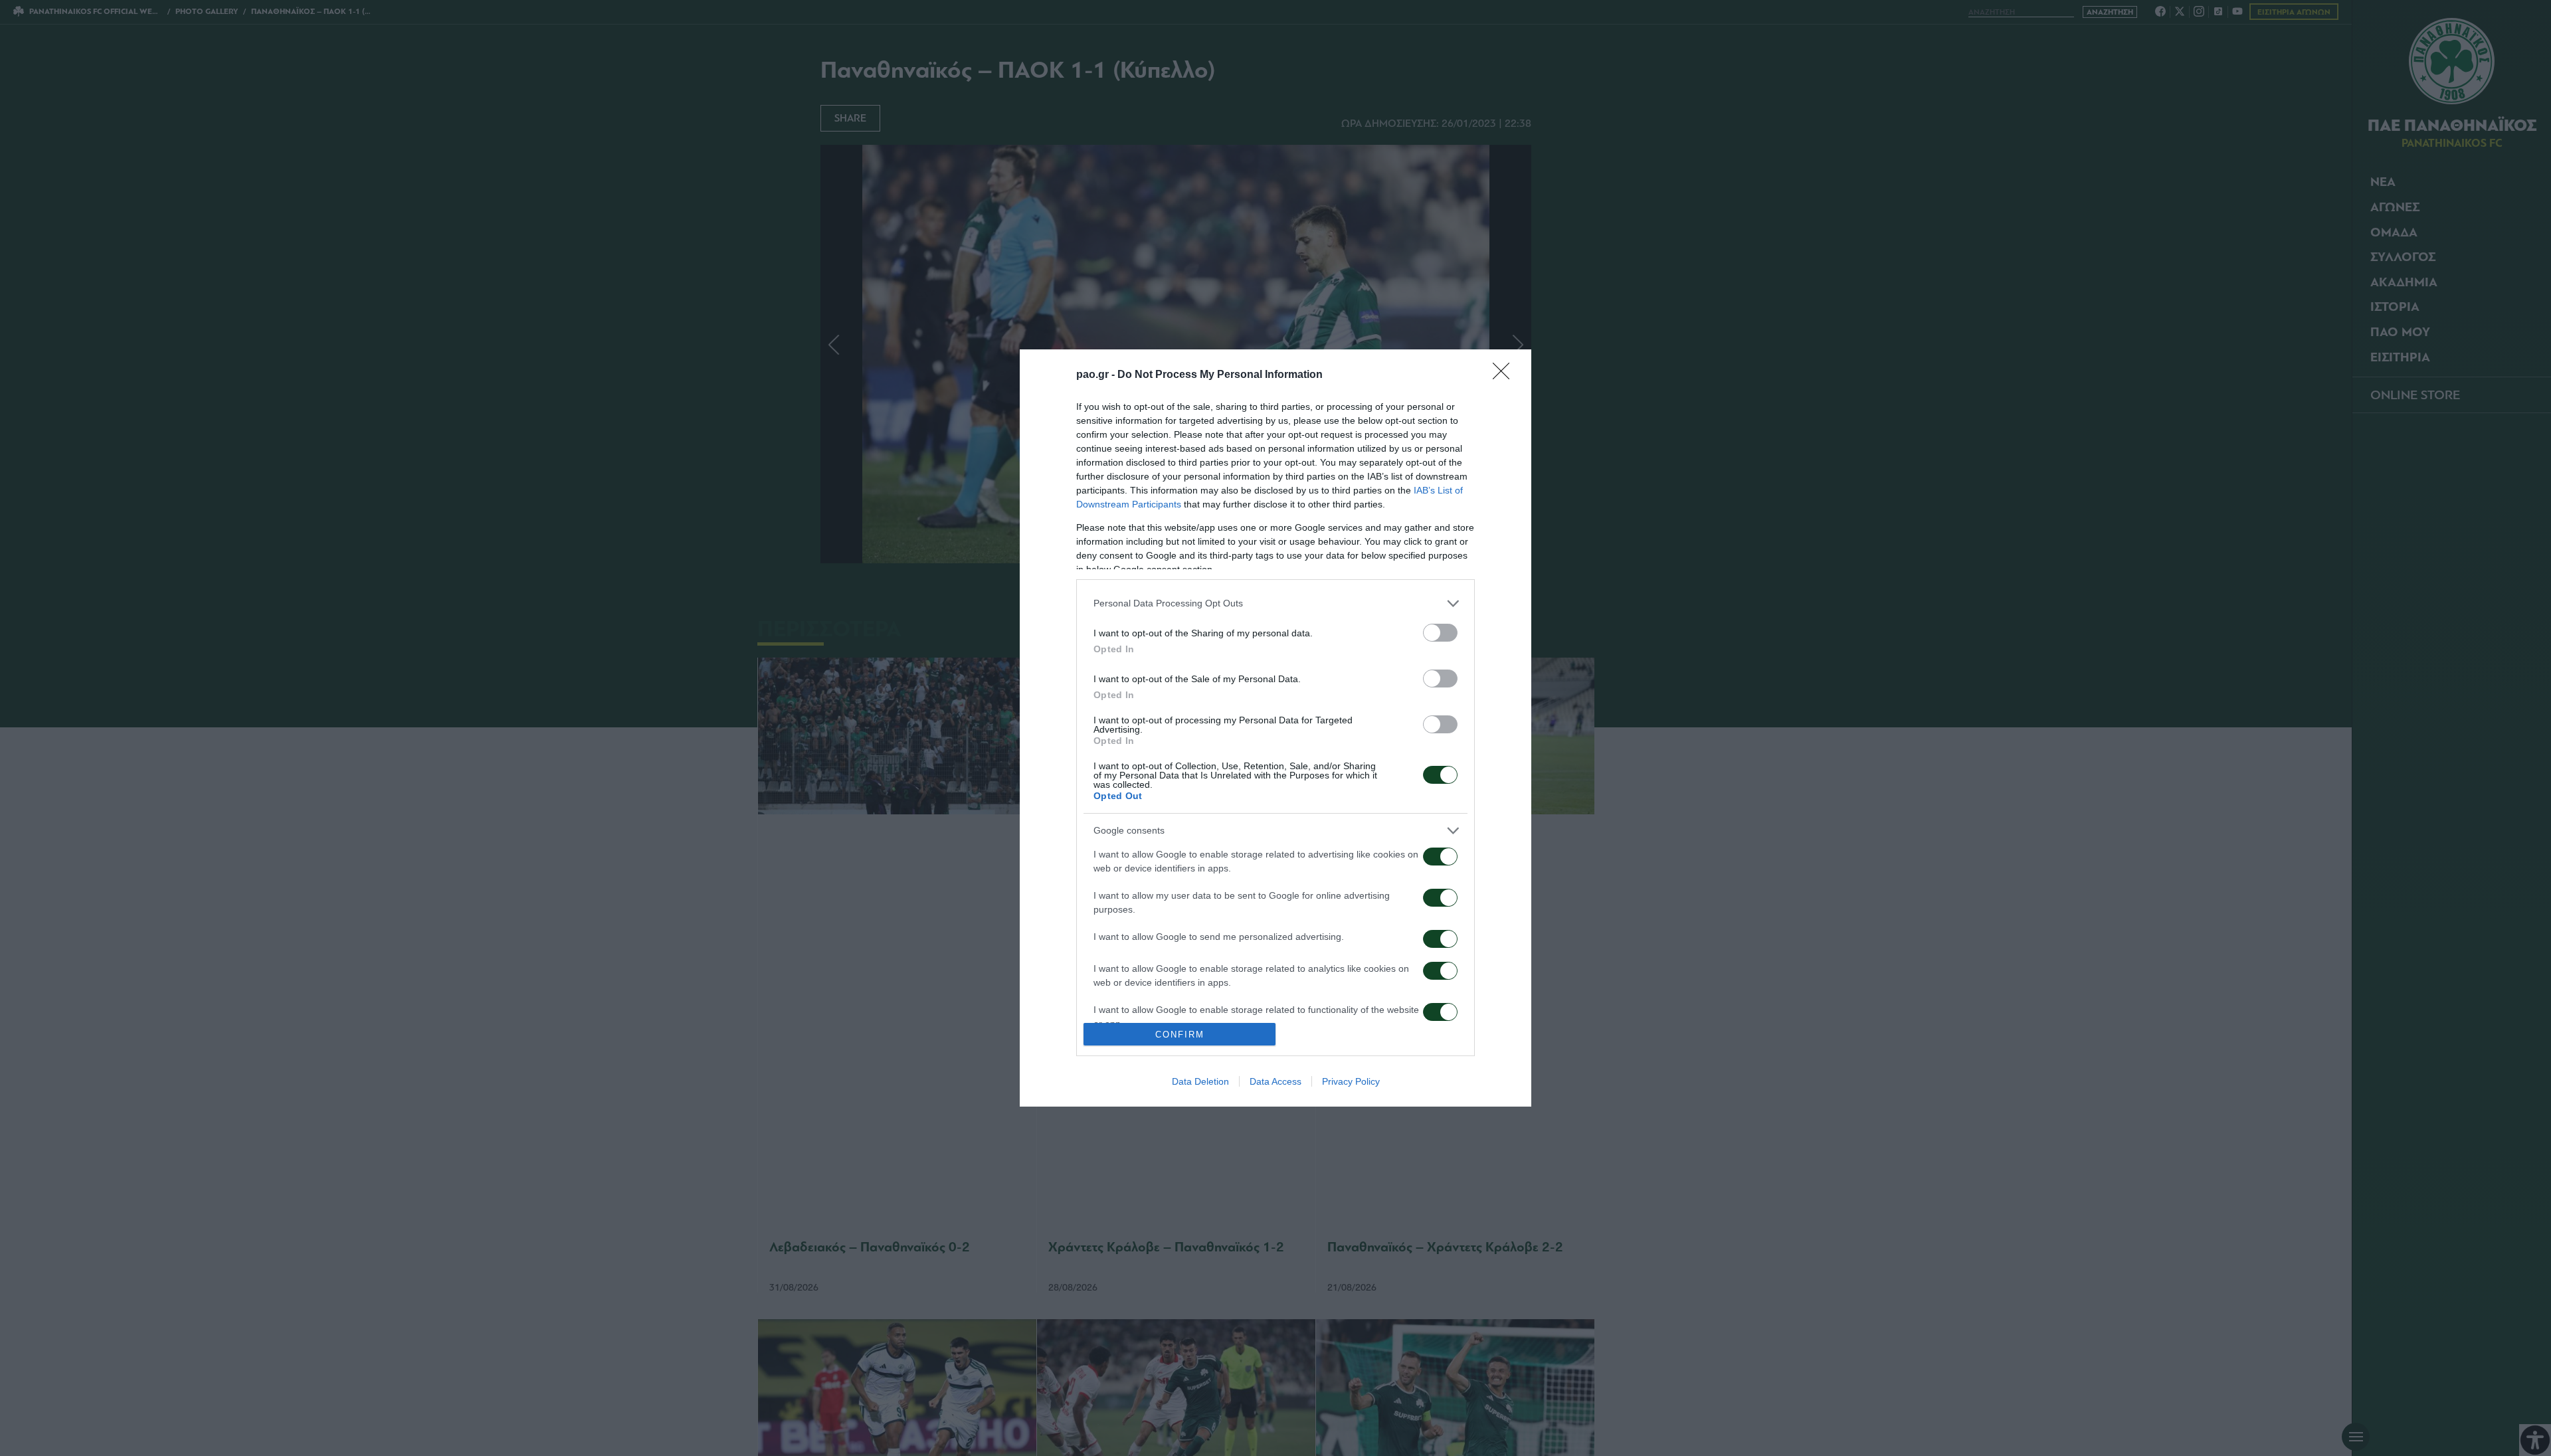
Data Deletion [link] (1200, 1081)
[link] (1505, 375)
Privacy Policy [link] (1351, 1081)
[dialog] (1275, 728)
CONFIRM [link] (1180, 1035)
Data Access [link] (1275, 1081)
